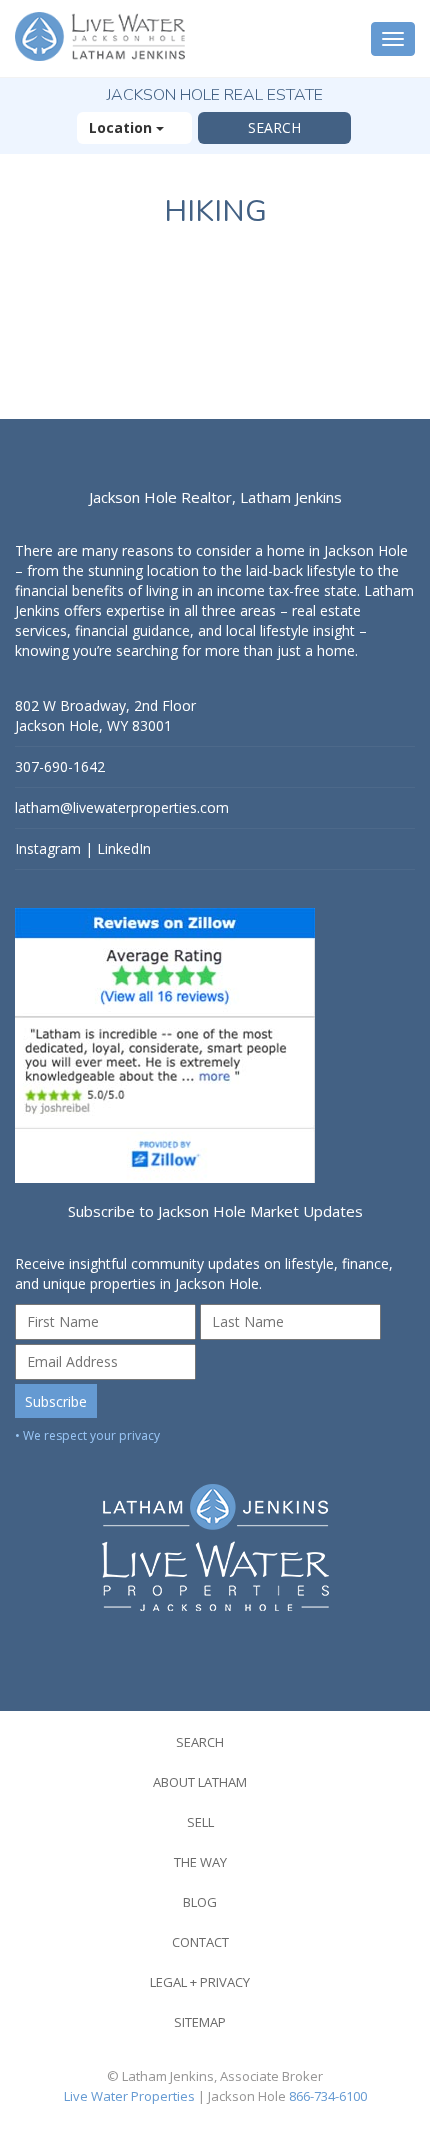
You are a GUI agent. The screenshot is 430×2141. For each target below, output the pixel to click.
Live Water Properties (129, 2096)
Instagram (48, 848)
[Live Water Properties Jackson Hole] (215, 1532)
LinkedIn (124, 848)
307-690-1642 (60, 766)
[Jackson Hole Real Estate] (102, 38)
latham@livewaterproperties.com (122, 807)
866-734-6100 (328, 2096)
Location (122, 127)
